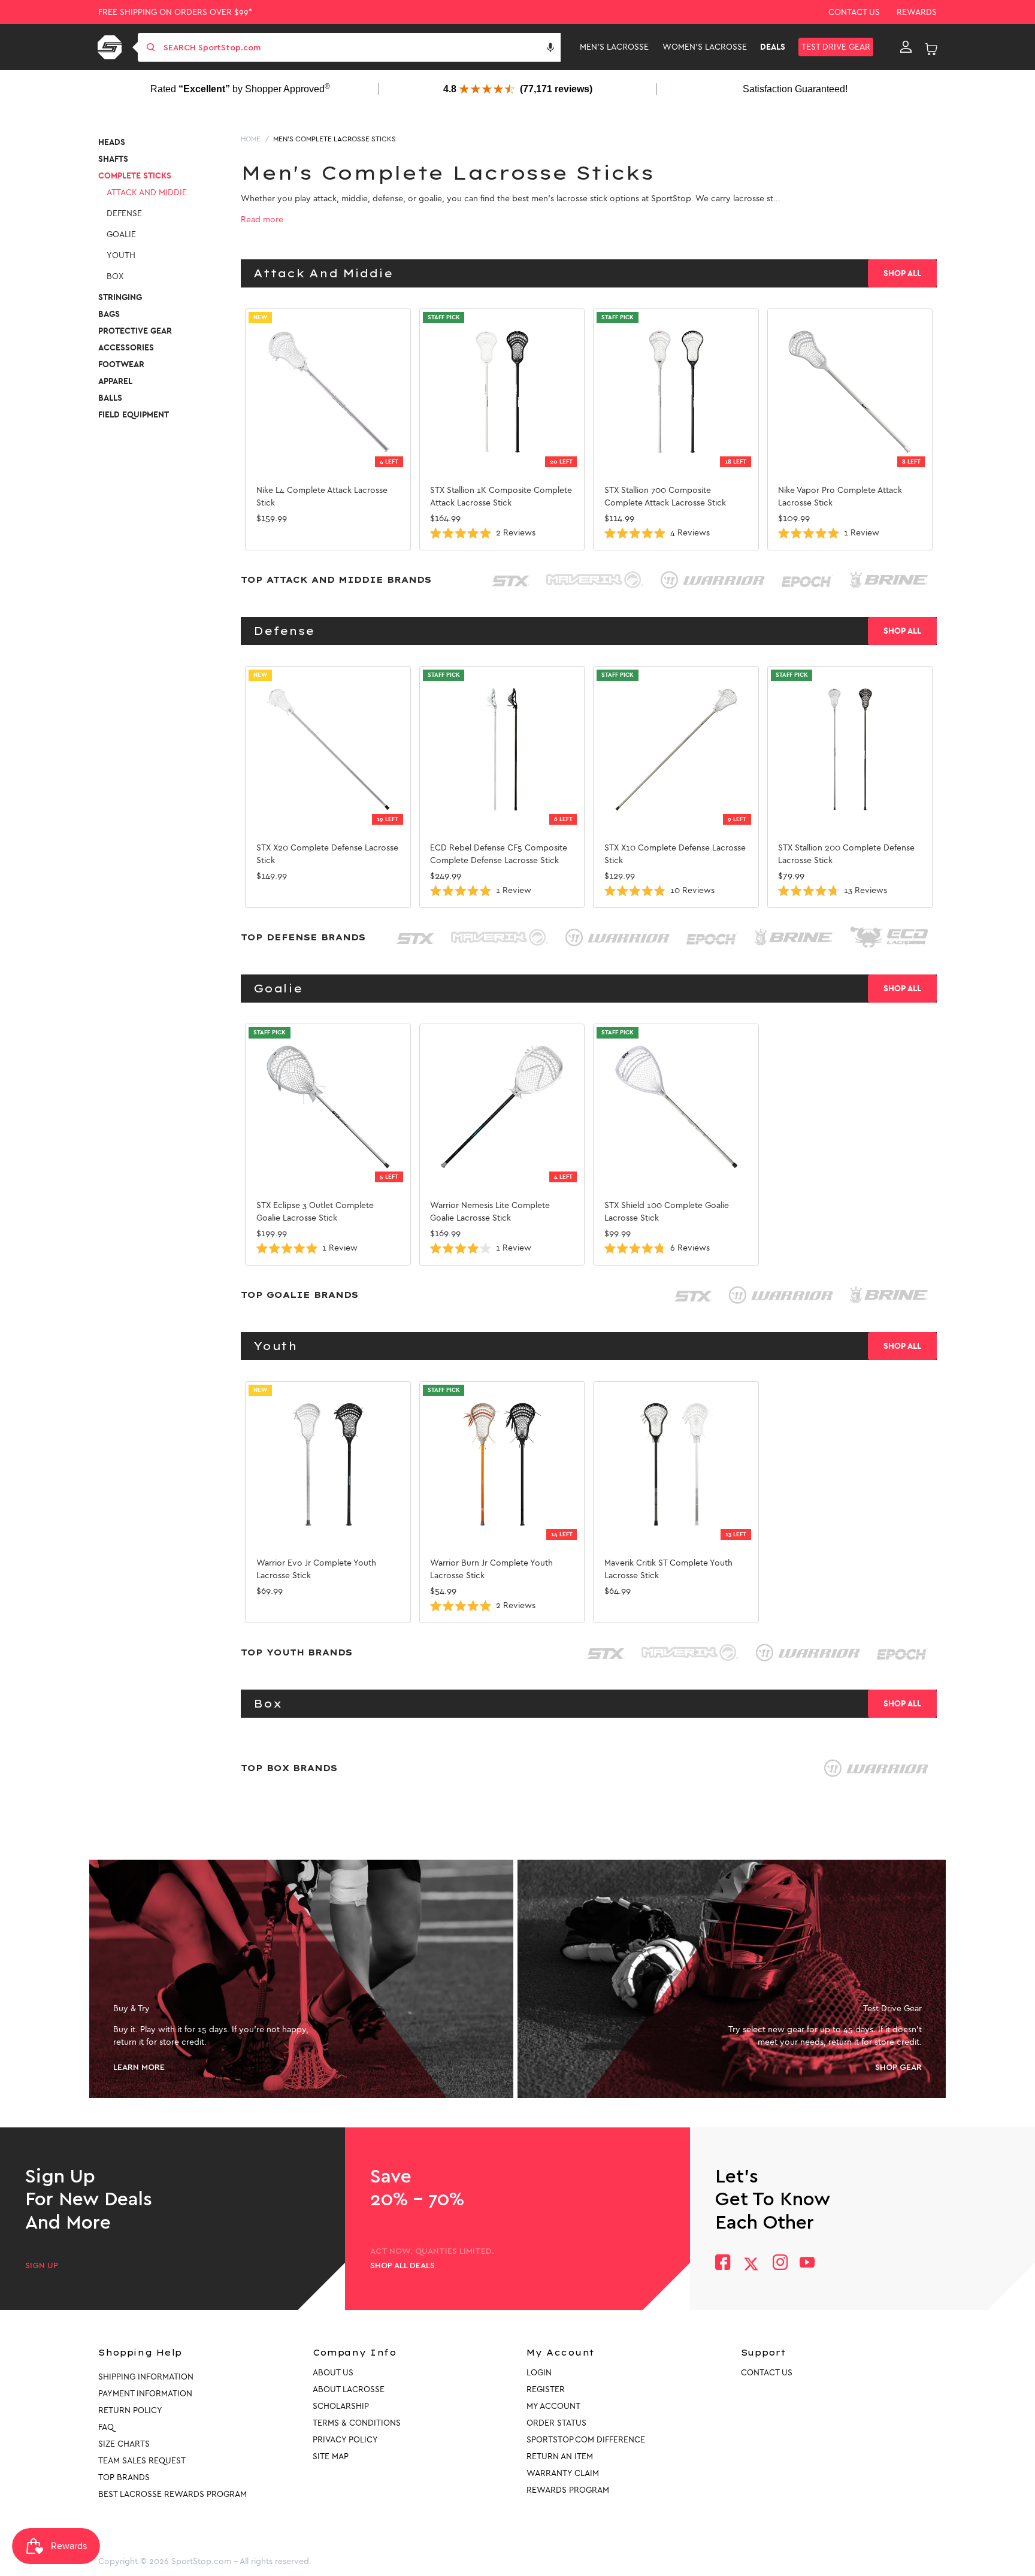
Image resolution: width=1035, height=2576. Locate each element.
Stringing (120, 297)
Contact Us (854, 12)
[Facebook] (723, 2264)
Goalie (121, 234)
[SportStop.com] (112, 47)
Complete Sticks (135, 176)
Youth (121, 255)
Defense (124, 214)
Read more (262, 220)
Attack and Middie (147, 193)
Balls (110, 398)
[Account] (906, 47)
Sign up (42, 2266)
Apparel (115, 381)
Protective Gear (135, 331)
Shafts (113, 159)
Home (251, 139)
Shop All (902, 273)
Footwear (121, 364)
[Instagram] (780, 2264)
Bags (109, 314)
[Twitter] (751, 2264)
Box (115, 276)
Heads (112, 142)
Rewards (917, 12)
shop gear (898, 2068)
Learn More (139, 2068)
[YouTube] (807, 2264)
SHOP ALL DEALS (402, 2266)
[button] (550, 47)
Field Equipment (134, 415)
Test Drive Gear (836, 47)
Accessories (126, 348)
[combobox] (361, 47)
